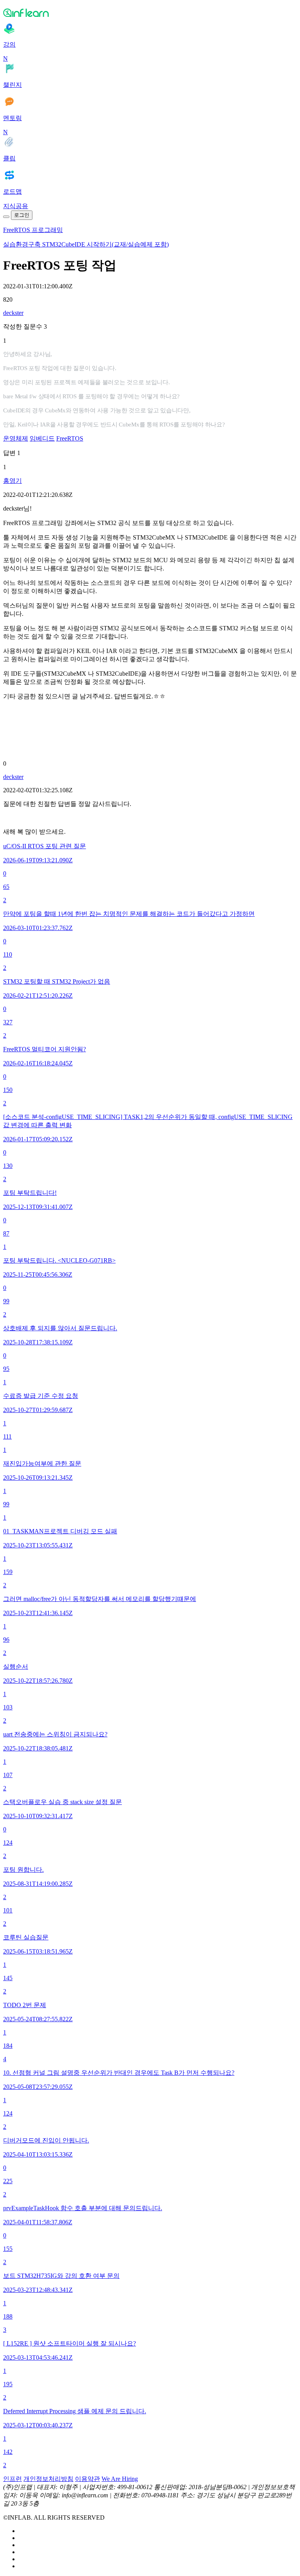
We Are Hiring (120, 2479)
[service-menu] (6, 217)
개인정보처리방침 (48, 2479)
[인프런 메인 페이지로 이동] (150, 13)
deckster (13, 313)
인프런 (12, 2479)
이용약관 (87, 2479)
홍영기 (12, 481)
